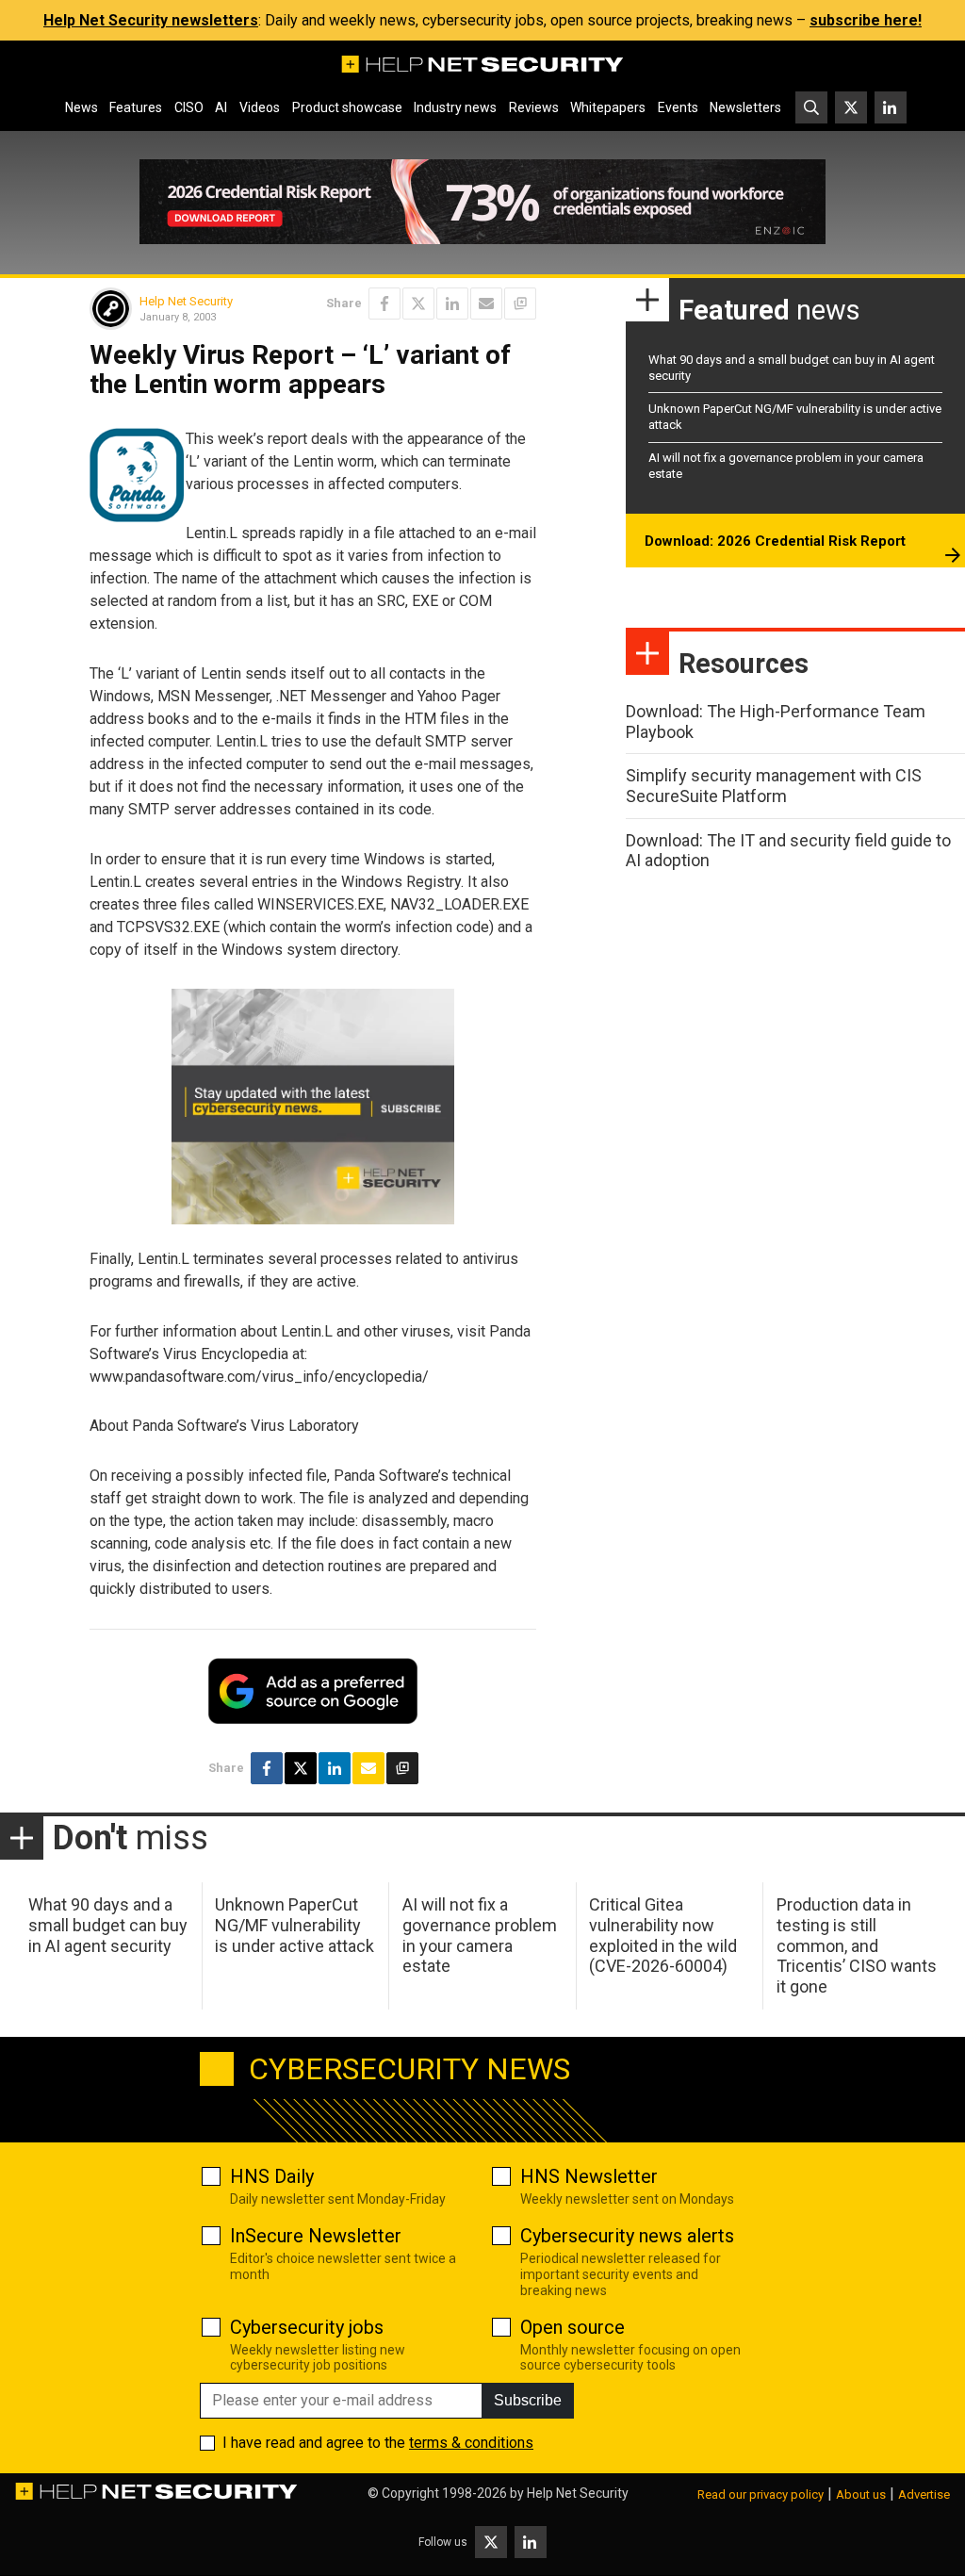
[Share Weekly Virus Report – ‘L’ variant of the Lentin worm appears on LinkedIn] (452, 304)
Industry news (455, 107)
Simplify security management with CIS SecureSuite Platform (774, 786)
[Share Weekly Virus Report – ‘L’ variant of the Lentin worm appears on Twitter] (418, 304)
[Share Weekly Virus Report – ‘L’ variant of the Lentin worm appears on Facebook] (384, 304)
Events (678, 107)
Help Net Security (186, 301)
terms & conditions (471, 2443)
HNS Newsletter (589, 2176)
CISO (189, 107)
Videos (260, 107)
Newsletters (745, 107)
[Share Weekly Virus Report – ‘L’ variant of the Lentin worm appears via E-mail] (486, 304)
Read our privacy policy (761, 2494)
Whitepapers (608, 107)
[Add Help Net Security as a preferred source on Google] (520, 304)
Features (136, 107)
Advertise (924, 2494)
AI (221, 107)
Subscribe (528, 2400)
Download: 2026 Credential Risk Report (775, 541)
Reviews (534, 107)
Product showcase (347, 107)
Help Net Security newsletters (151, 20)
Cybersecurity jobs (307, 2327)
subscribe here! (866, 20)
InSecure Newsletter (316, 2236)
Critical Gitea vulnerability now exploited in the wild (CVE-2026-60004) (663, 1935)
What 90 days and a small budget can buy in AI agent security (108, 1925)
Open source (572, 2327)
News (82, 107)
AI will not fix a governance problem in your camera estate (480, 1935)
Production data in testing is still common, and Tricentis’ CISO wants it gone (857, 1945)
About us (861, 2494)
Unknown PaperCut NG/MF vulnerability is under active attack (294, 1925)
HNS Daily (272, 2176)
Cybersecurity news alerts (627, 2236)
